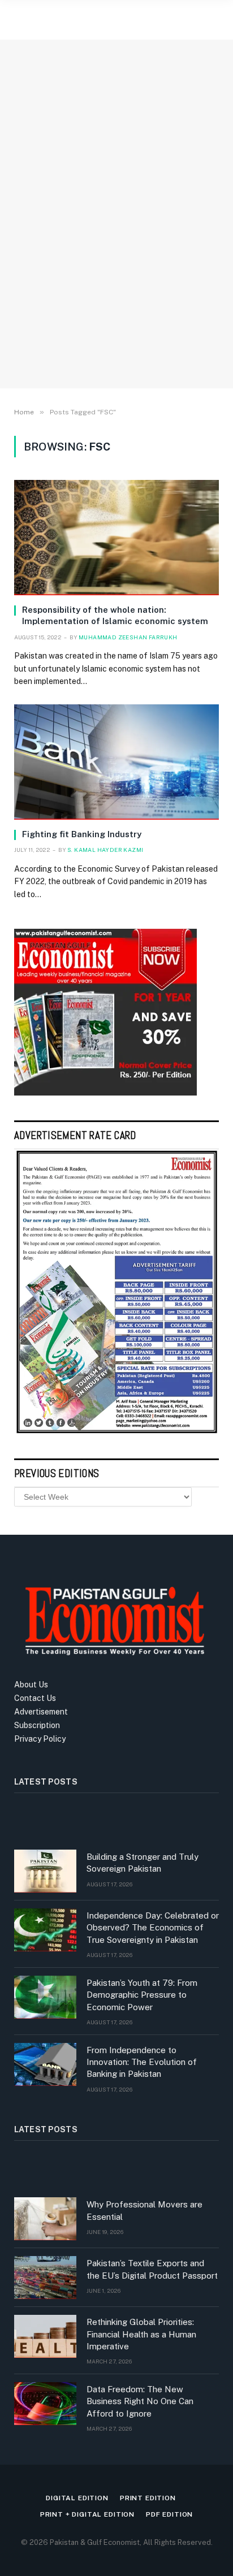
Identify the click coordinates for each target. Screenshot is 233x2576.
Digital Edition (77, 2498)
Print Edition (148, 2498)
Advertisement (41, 1712)
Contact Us (35, 1698)
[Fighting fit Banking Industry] (116, 762)
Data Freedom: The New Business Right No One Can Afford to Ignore (140, 2401)
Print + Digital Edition (87, 2514)
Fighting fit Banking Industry (82, 834)
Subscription (37, 1725)
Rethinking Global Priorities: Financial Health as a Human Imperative (141, 2334)
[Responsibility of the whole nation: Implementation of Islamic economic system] (116, 538)
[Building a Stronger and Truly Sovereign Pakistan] (45, 1871)
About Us (31, 1685)
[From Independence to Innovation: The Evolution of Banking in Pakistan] (45, 2064)
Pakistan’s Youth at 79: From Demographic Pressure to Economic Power (142, 1995)
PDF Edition (169, 2514)
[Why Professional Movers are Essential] (45, 2219)
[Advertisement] (116, 249)
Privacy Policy (40, 1739)
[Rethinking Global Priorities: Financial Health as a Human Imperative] (45, 2336)
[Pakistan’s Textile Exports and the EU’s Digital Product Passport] (45, 2278)
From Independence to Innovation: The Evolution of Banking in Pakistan (142, 2062)
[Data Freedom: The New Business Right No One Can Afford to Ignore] (45, 2404)
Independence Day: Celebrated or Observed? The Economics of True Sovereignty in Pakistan (153, 1928)
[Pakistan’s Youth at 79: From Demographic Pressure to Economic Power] (45, 1997)
